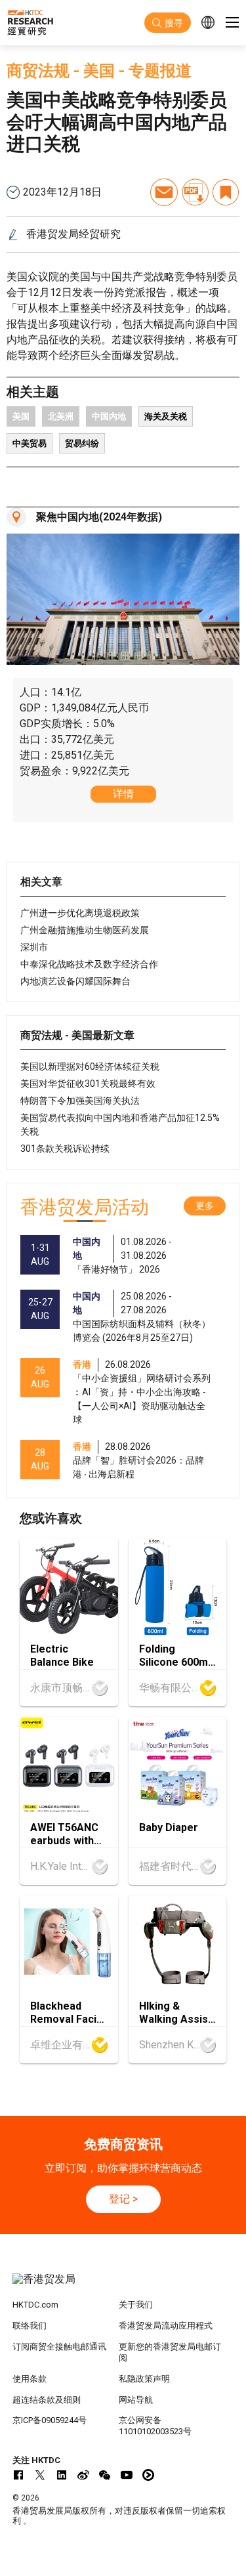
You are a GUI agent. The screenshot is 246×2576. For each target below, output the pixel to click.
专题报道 (160, 71)
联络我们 (30, 2326)
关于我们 (136, 2305)
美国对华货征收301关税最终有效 (88, 1084)
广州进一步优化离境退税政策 (80, 913)
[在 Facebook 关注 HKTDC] (18, 2475)
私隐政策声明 (144, 2379)
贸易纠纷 (82, 443)
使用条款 (30, 2379)
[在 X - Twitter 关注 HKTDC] (40, 2475)
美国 (99, 71)
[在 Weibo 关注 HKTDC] (83, 2475)
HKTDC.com (35, 2305)
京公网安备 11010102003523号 (155, 2426)
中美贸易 (30, 443)
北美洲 (61, 416)
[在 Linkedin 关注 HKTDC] (62, 2475)
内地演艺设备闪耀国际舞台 (75, 981)
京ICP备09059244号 (50, 2420)
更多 (205, 1206)
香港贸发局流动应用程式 (166, 2326)
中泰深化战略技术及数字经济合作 (89, 964)
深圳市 (34, 947)
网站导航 (136, 2400)
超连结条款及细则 (47, 2400)
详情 (123, 794)
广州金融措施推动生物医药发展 (85, 930)
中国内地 (109, 416)
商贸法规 (38, 71)
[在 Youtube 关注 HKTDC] (127, 2475)
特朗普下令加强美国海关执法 (80, 1101)
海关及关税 (166, 416)
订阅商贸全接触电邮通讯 (59, 2347)
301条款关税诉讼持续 (65, 1149)
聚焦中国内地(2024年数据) (99, 517)
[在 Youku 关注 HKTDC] (148, 2475)
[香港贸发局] (123, 2286)
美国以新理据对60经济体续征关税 (90, 1066)
